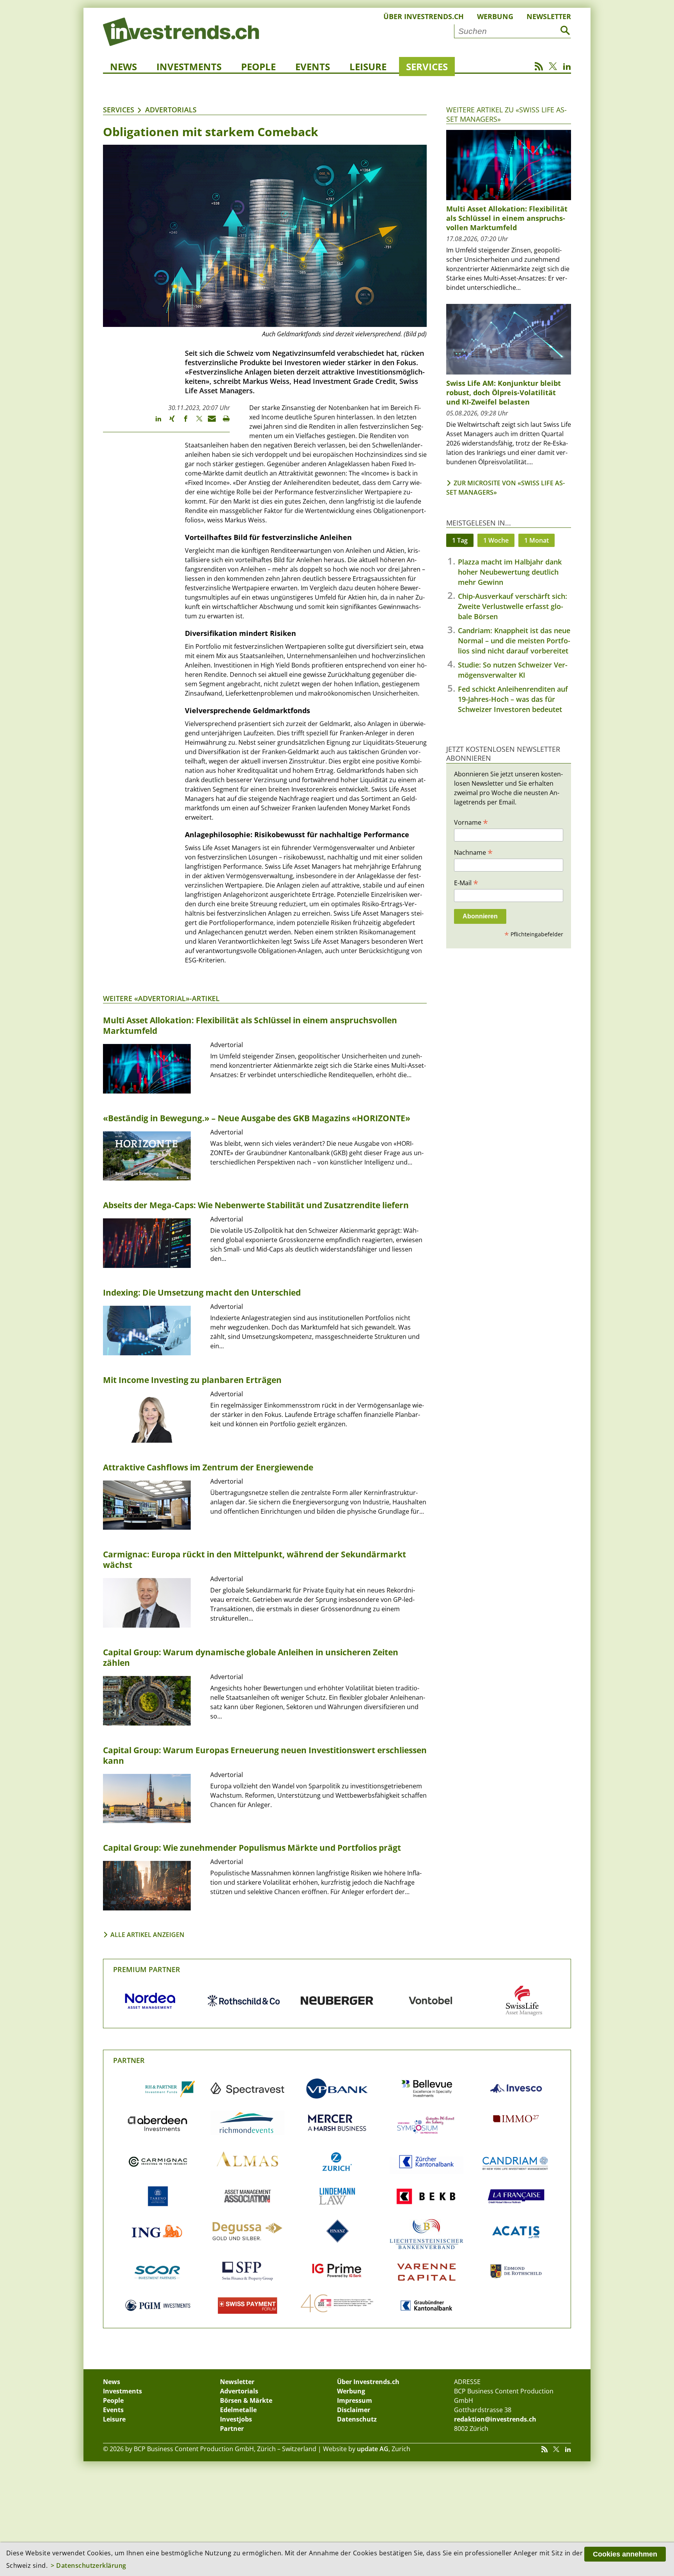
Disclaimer (354, 2410)
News (123, 67)
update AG (373, 2449)
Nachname (473, 852)
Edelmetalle (238, 2410)
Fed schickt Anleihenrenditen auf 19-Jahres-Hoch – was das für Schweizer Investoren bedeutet (513, 699)
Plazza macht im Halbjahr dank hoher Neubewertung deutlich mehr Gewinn (510, 572)
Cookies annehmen (625, 2554)
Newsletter (549, 16)
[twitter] (196, 422)
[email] (209, 422)
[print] (223, 422)
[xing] (168, 422)
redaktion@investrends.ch (495, 2419)
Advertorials (171, 110)
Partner (129, 2060)
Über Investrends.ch (424, 16)
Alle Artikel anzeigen (147, 1935)
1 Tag (460, 540)
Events (313, 67)
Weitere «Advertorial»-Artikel (161, 998)
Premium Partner (147, 1969)
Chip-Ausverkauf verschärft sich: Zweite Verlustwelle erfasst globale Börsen (513, 606)
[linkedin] (155, 422)
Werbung (495, 16)
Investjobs (236, 2419)
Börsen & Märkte (246, 2400)
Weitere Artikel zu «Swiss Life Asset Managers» (506, 114)
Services (427, 67)
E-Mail (466, 882)
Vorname (471, 822)
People (258, 67)
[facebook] (182, 422)
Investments (189, 67)
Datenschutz (357, 2419)
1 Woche (496, 540)
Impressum (355, 2400)
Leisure (368, 67)
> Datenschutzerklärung (89, 2565)
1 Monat (537, 540)
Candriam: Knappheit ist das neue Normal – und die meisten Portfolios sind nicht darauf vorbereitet (514, 641)
